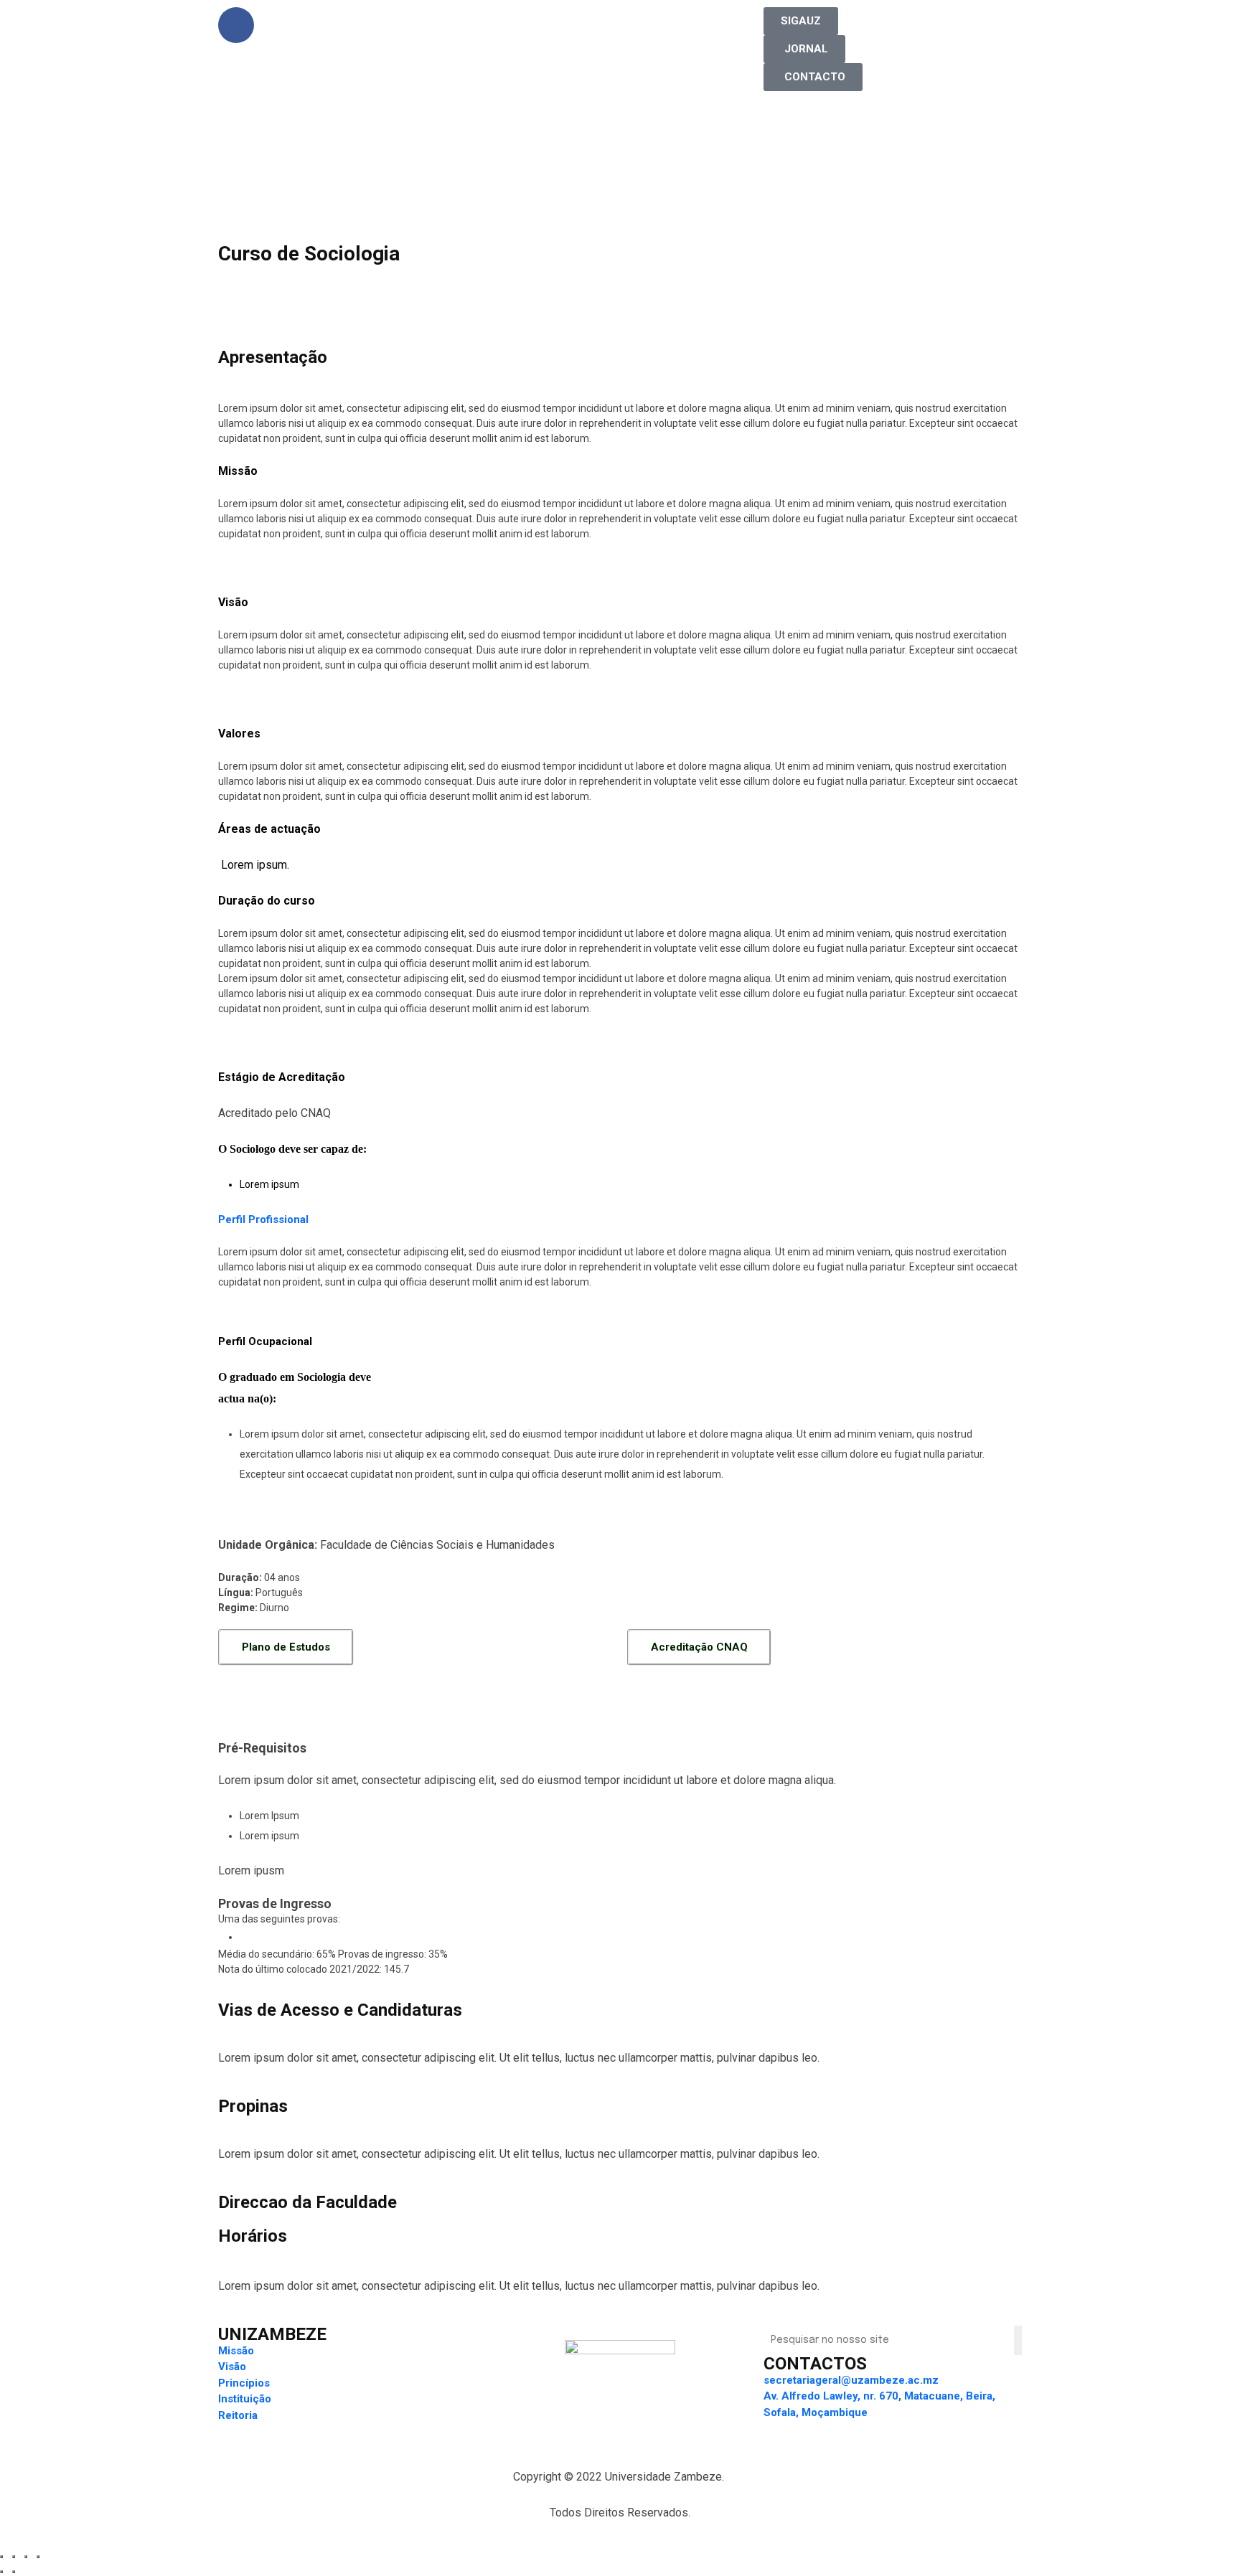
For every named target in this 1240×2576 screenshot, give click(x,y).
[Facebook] (236, 25)
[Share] (14, 2557)
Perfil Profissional (263, 1219)
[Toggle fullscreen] (26, 2557)
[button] (801, 21)
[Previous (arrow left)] (1, 2572)
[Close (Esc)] (1, 2557)
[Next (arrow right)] (14, 2572)
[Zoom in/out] (38, 2557)
